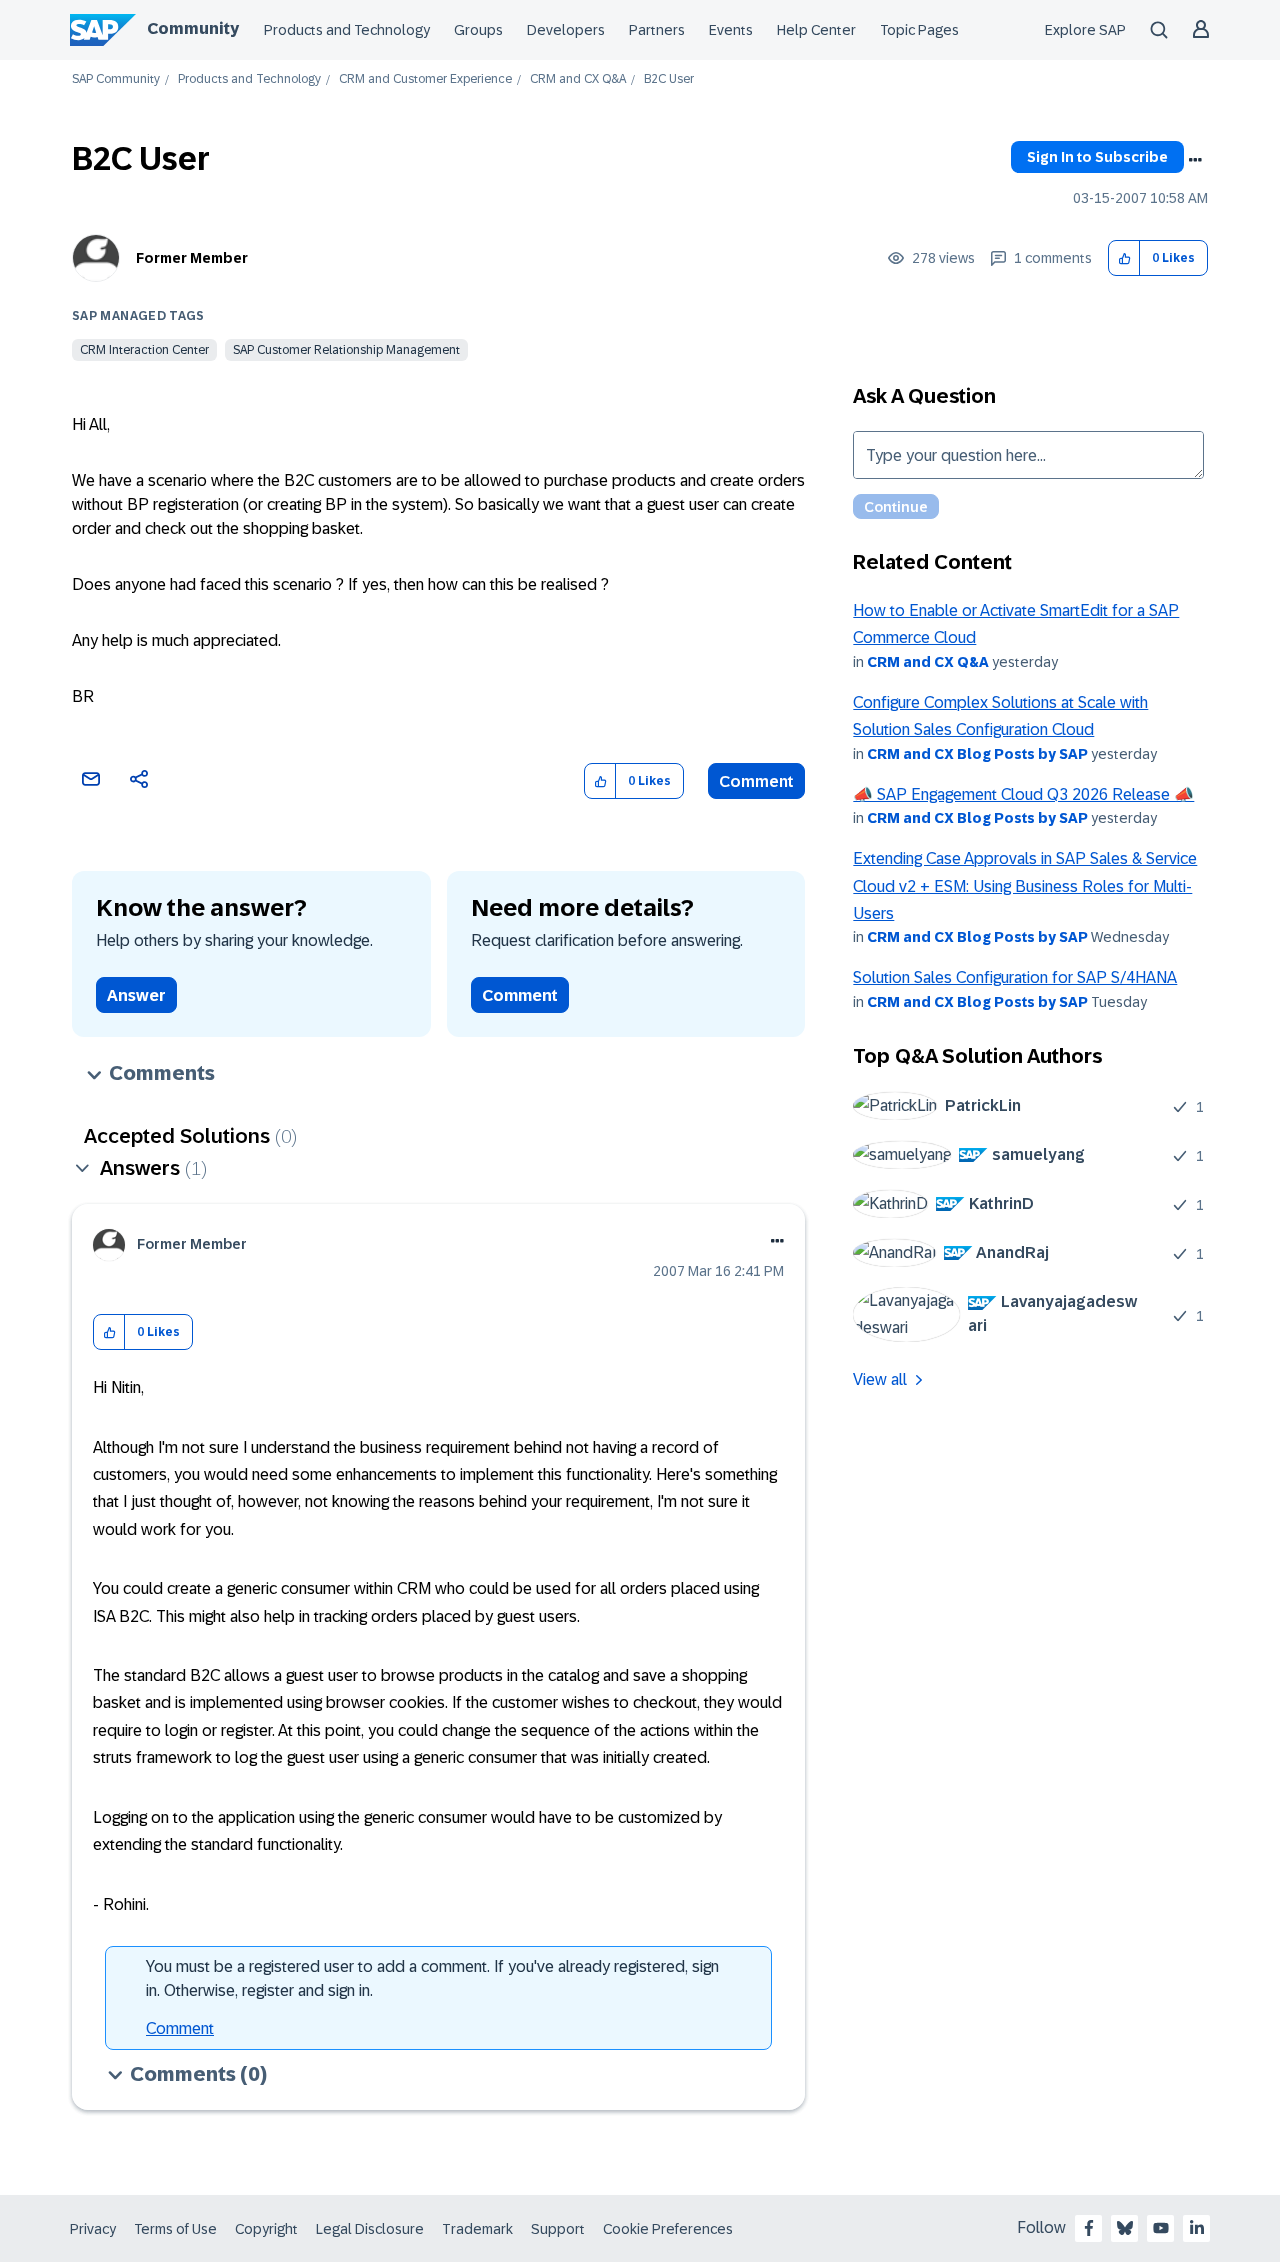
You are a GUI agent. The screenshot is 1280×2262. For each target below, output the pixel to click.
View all (880, 1379)
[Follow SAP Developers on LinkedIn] (1197, 2228)
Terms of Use (175, 2229)
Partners (657, 30)
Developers (566, 30)
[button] (1124, 258)
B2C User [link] (669, 79)
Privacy (93, 2229)
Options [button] (1195, 160)
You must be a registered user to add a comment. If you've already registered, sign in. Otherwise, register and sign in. (432, 1978)
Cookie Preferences (668, 2229)
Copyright (266, 2229)
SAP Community (116, 79)
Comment (756, 781)
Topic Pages (919, 30)
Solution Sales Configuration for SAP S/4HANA (1015, 977)
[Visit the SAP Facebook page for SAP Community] (1089, 2228)
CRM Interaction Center (144, 350)
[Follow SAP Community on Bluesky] (1125, 2228)
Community (193, 28)
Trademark (477, 2229)
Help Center (816, 30)
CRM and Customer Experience (425, 79)
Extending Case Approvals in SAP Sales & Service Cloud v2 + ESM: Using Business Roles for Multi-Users (1025, 886)
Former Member (192, 258)
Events (731, 30)
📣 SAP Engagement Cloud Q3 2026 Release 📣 (1023, 794)
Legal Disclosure (370, 2229)
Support (558, 2229)
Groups (478, 30)
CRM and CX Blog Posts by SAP (977, 754)
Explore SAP (1085, 30)
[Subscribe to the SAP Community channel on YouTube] (1161, 2228)
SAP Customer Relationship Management (346, 350)
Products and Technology (347, 30)
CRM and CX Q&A (578, 79)
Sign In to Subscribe (1097, 157)
